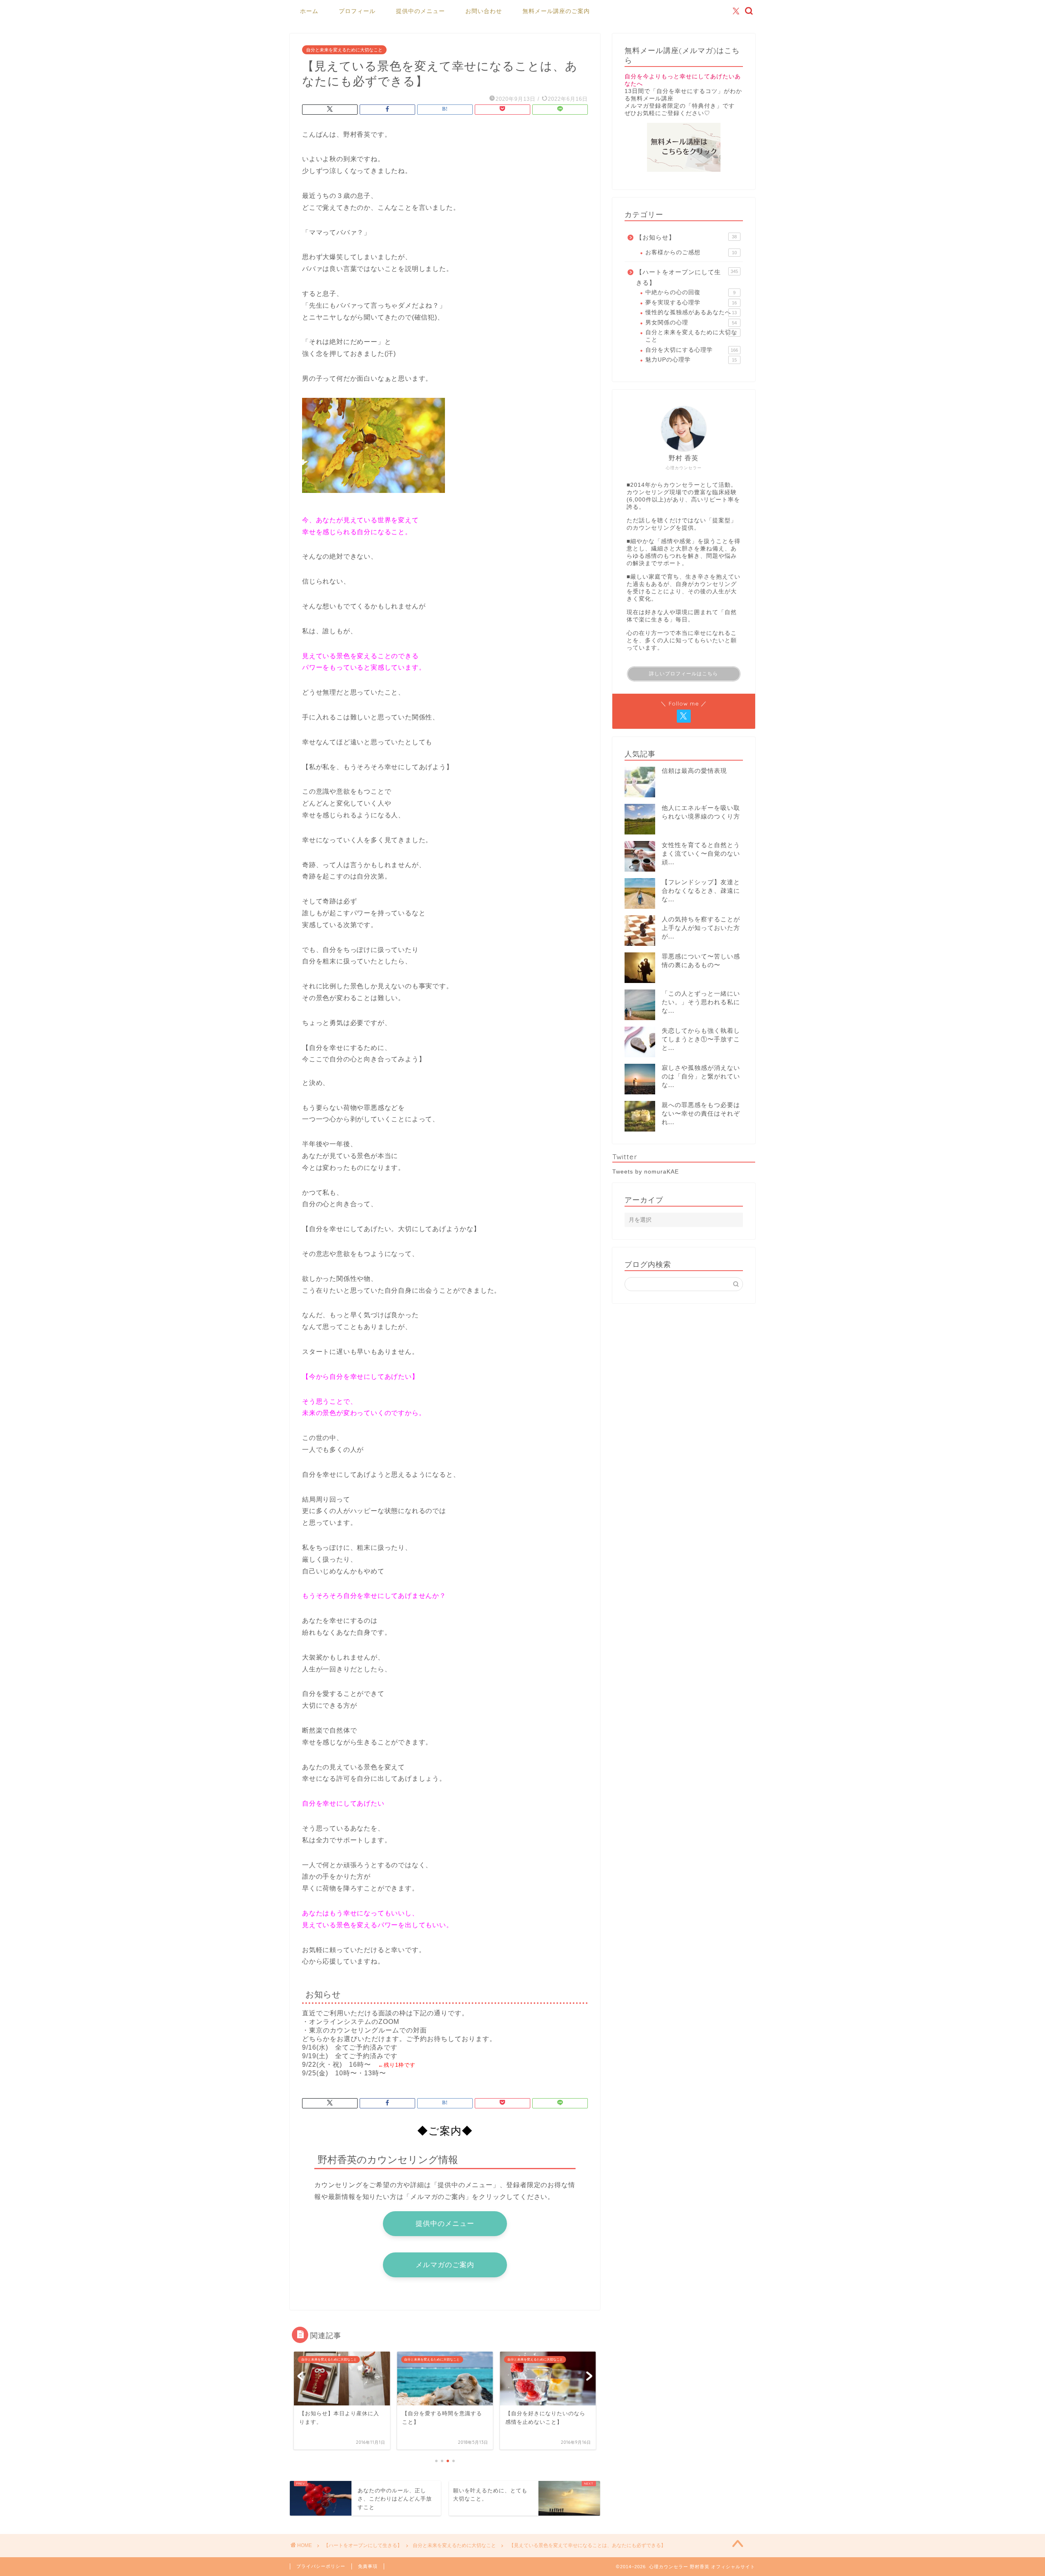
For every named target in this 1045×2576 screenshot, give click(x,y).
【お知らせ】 (686, 237)
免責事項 (368, 2566)
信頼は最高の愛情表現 (694, 771)
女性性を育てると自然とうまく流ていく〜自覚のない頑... (701, 853)
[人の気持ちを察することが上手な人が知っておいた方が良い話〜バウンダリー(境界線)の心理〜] (640, 931)
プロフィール (357, 11)
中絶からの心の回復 (690, 292)
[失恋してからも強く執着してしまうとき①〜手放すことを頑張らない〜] (640, 1042)
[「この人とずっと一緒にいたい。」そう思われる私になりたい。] (640, 1005)
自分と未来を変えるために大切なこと (344, 50)
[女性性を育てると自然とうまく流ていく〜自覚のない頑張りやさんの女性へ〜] (640, 856)
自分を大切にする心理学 (692, 350)
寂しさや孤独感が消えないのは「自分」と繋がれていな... (701, 1076)
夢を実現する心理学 (691, 303)
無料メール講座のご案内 (556, 11)
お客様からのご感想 (691, 252)
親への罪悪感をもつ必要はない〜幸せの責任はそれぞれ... (701, 1113)
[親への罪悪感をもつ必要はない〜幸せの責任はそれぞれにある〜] (640, 1116)
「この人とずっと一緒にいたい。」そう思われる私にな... (701, 1002)
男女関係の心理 (691, 323)
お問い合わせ (484, 11)
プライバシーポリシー (321, 2566)
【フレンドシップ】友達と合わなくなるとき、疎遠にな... (701, 891)
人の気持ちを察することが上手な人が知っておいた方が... (701, 928)
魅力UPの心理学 (691, 360)
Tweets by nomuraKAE (646, 1172)
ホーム (309, 11)
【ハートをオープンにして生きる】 (687, 277)
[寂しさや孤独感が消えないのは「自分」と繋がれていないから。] (640, 1079)
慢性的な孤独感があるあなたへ (691, 312)
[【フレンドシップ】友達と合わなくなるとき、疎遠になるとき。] (640, 893)
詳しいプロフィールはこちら (684, 674)
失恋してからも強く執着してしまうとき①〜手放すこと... (701, 1039)
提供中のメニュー (420, 11)
